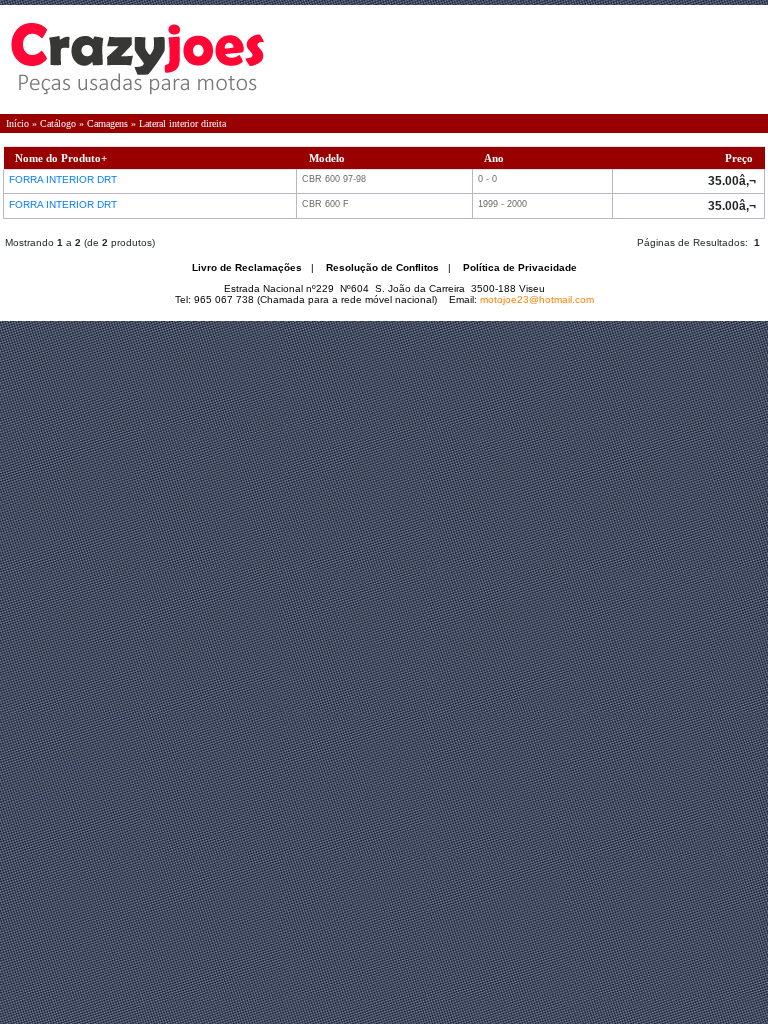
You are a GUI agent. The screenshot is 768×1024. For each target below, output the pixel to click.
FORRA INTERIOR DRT (64, 179)
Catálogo (58, 123)
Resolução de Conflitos (382, 267)
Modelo (327, 158)
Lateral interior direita (182, 123)
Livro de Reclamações (247, 267)
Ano (494, 158)
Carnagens (107, 123)
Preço (739, 158)
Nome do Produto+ (61, 158)
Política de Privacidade (520, 267)
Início (17, 123)
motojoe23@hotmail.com (537, 299)
